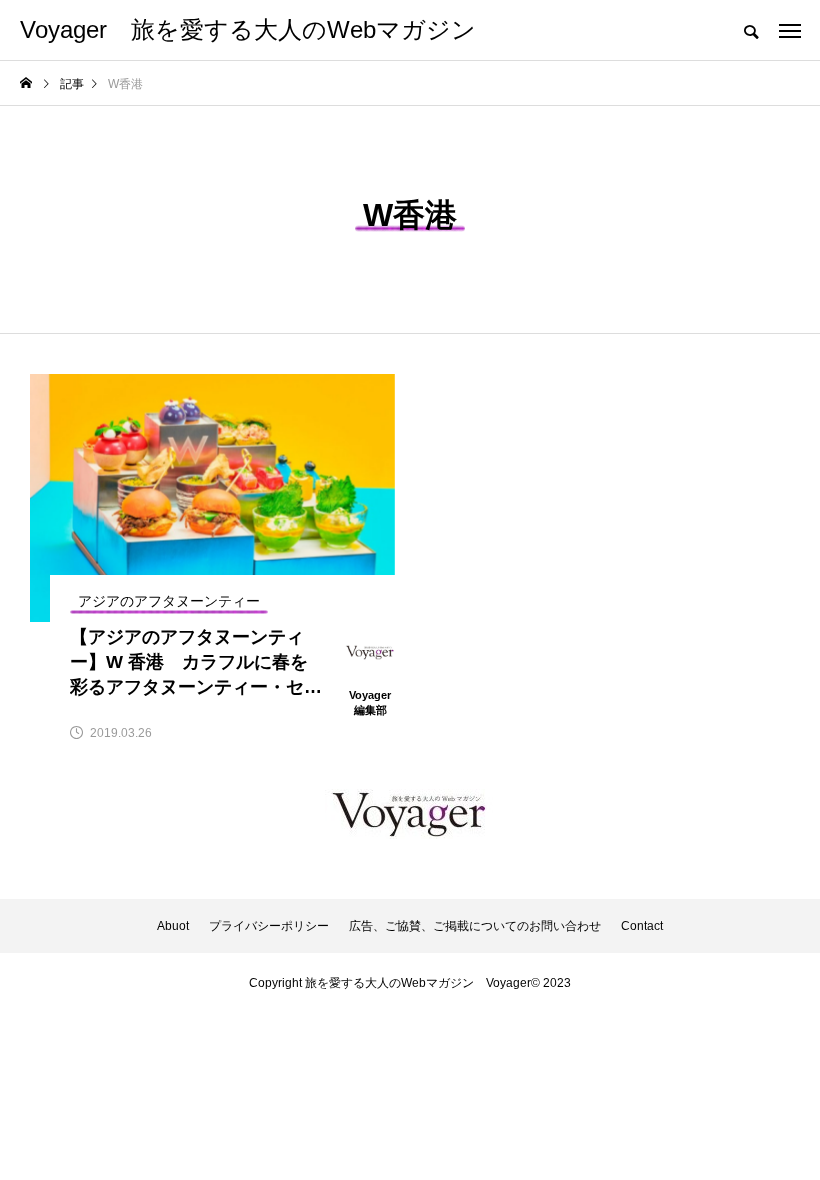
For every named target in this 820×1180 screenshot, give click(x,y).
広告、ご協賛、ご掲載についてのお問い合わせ (475, 926)
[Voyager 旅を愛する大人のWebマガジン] (410, 814)
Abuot (173, 926)
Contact (642, 926)
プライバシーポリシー (269, 926)
